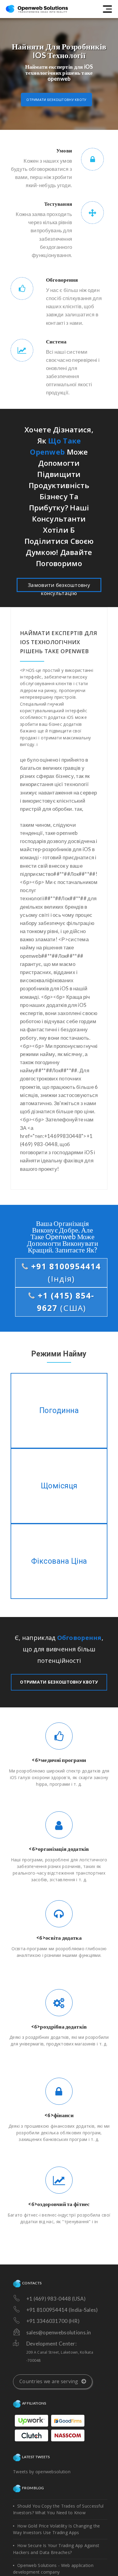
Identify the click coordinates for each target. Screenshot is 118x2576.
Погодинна (59, 1411)
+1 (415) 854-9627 (65, 1302)
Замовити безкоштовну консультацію (59, 587)
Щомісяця (59, 1486)
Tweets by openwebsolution (42, 2472)
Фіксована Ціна (59, 1561)
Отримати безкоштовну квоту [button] (56, 100)
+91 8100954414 (65, 1273)
